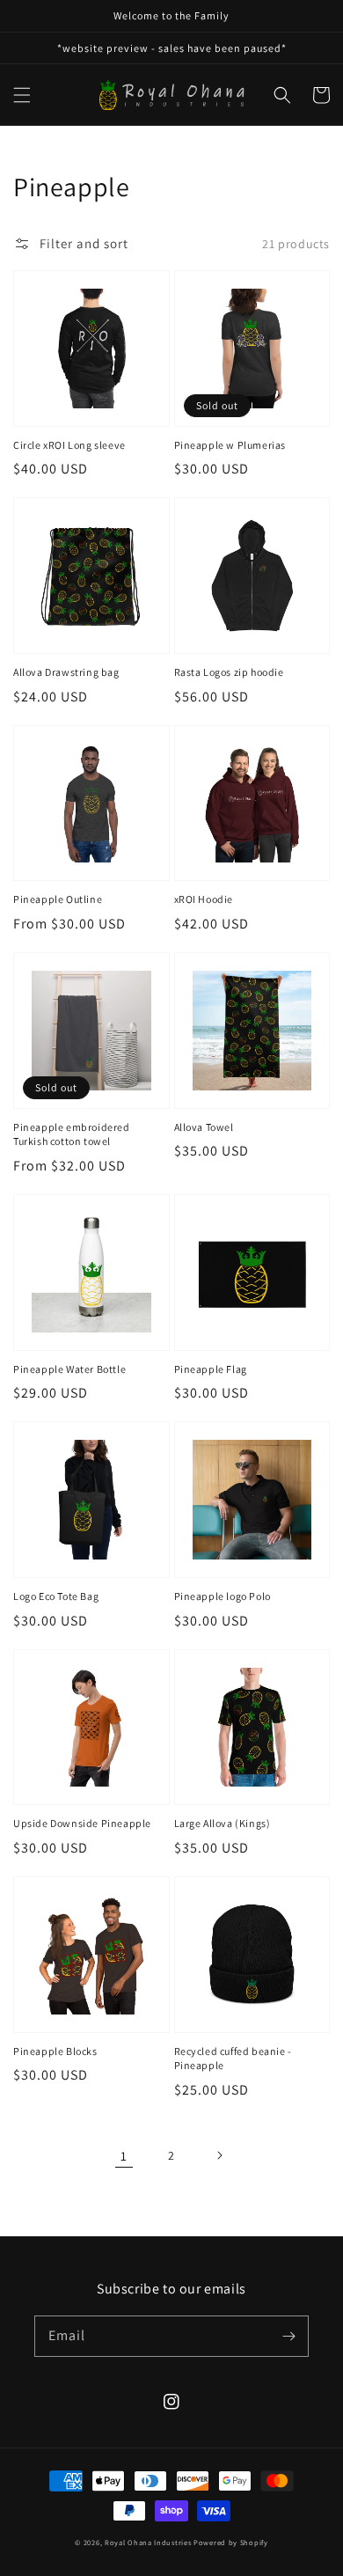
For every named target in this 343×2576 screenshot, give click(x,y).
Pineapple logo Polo (223, 1596)
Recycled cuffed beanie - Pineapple (233, 2059)
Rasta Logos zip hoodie (229, 672)
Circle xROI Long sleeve (69, 445)
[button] (22, 95)
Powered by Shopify (231, 2542)
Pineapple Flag (211, 1369)
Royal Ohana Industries (148, 2542)
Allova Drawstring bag (66, 672)
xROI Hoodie (204, 899)
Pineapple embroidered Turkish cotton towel (72, 1134)
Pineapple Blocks (55, 2051)
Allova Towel (204, 1127)
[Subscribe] (288, 2336)
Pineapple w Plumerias (230, 445)
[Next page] (219, 2155)
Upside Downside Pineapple (82, 1823)
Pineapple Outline (58, 899)
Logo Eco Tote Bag (56, 1596)
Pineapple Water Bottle (69, 1369)
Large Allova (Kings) (223, 1823)
